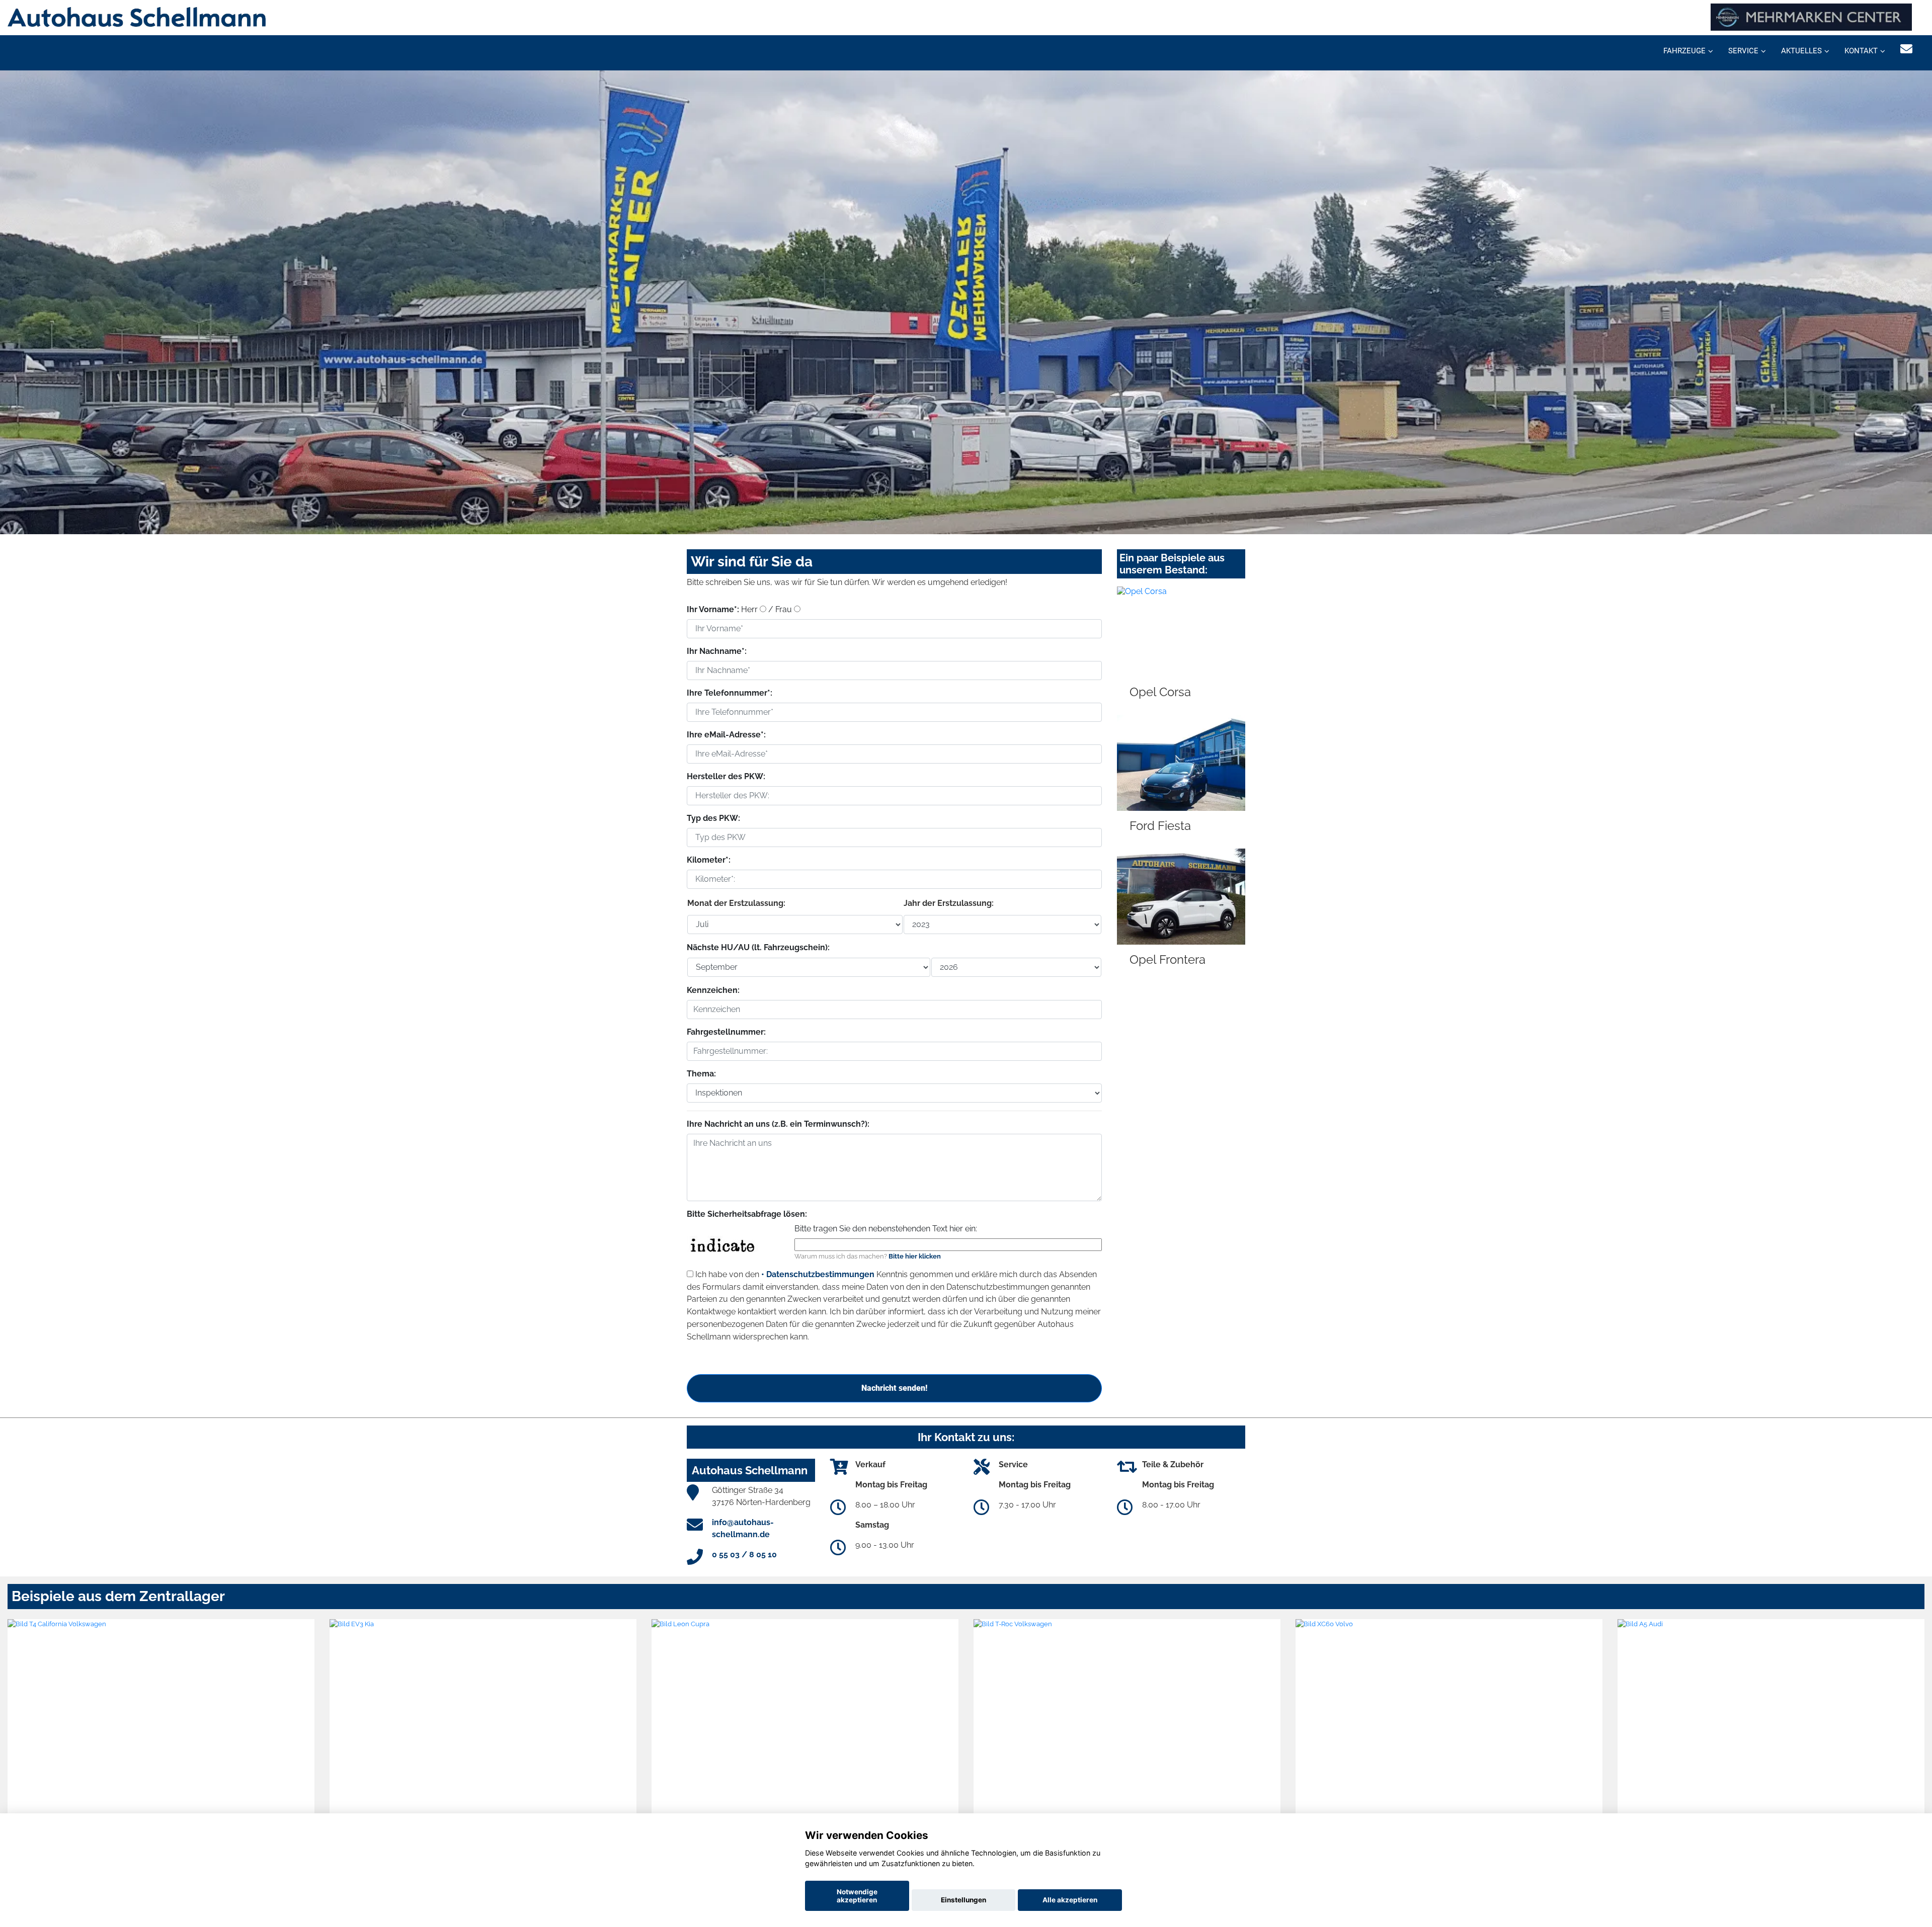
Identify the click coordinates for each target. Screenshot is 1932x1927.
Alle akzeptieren (1070, 1900)
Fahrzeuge (1684, 51)
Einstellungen (963, 1900)
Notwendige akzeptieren (857, 1896)
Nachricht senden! (894, 1388)
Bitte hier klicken (915, 1256)
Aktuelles (1801, 51)
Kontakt (1861, 51)
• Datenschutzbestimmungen (818, 1274)
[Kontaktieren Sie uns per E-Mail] (1906, 49)
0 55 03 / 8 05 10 (744, 1555)
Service (1743, 51)
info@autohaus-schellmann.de (743, 1528)
